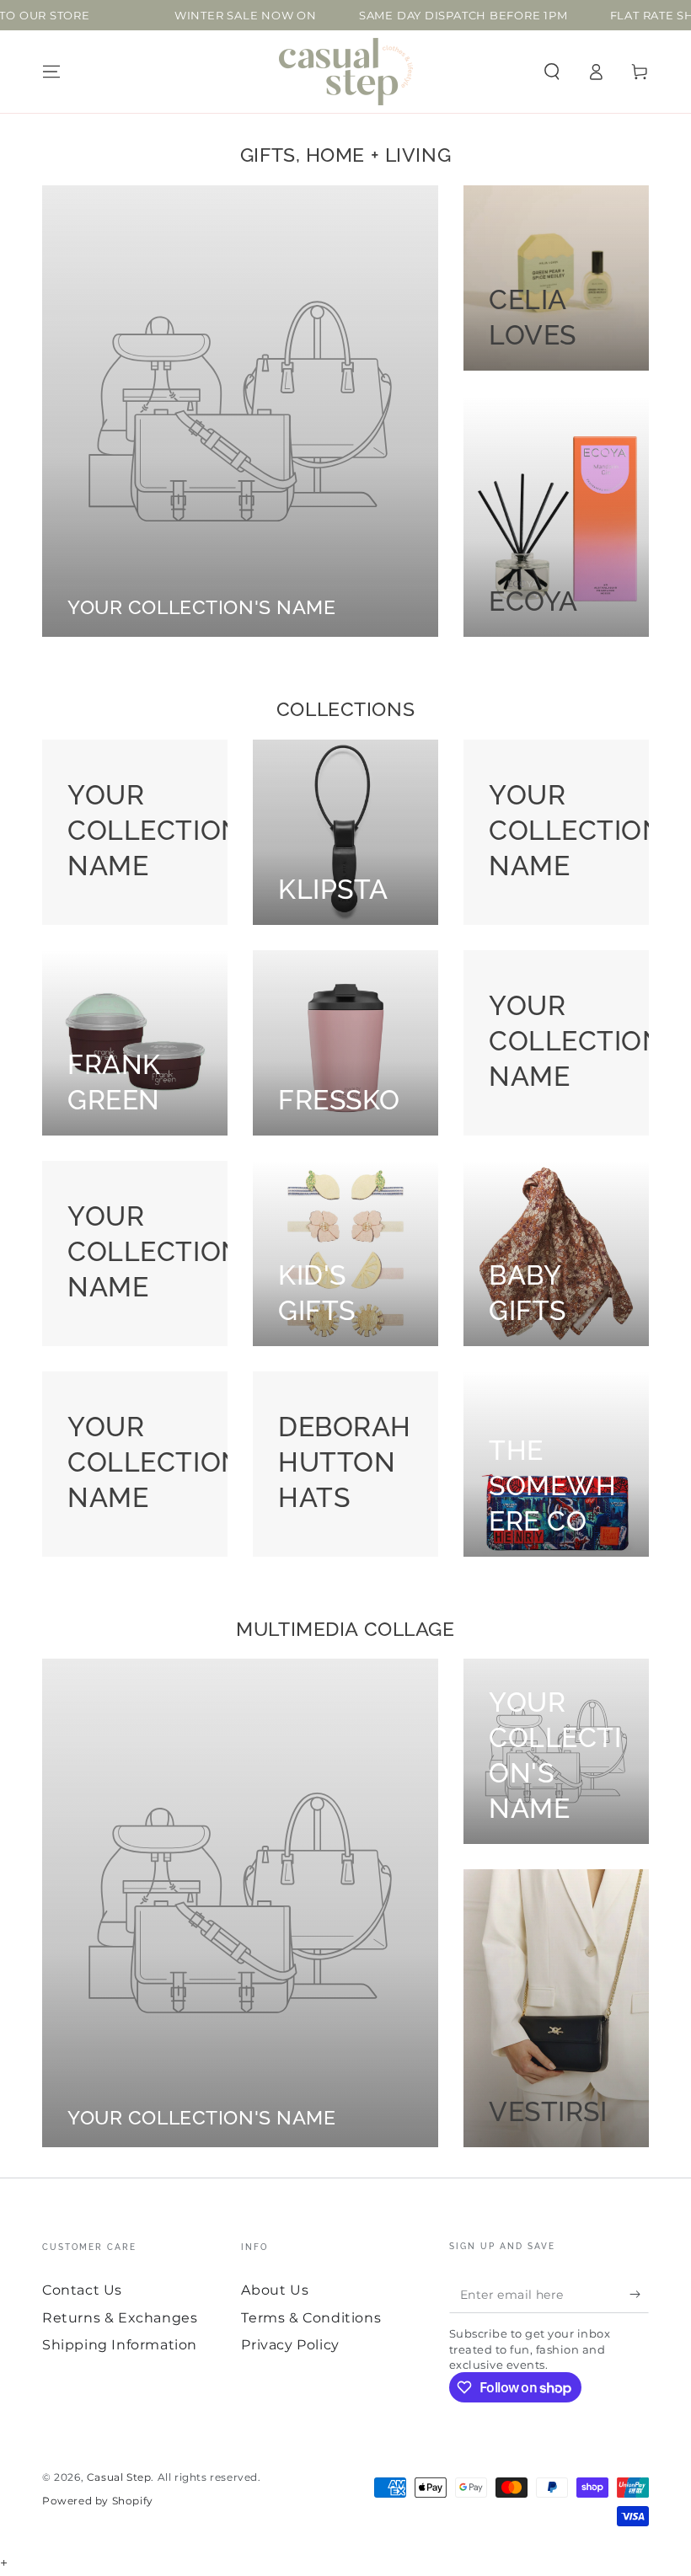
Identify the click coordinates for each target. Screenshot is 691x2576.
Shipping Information (120, 2345)
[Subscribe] (639, 2294)
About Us (275, 2290)
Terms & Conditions (311, 2318)
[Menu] (51, 72)
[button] (552, 72)
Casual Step (119, 2477)
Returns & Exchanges (120, 2318)
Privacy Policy (290, 2345)
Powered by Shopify (98, 2501)
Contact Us (82, 2290)
